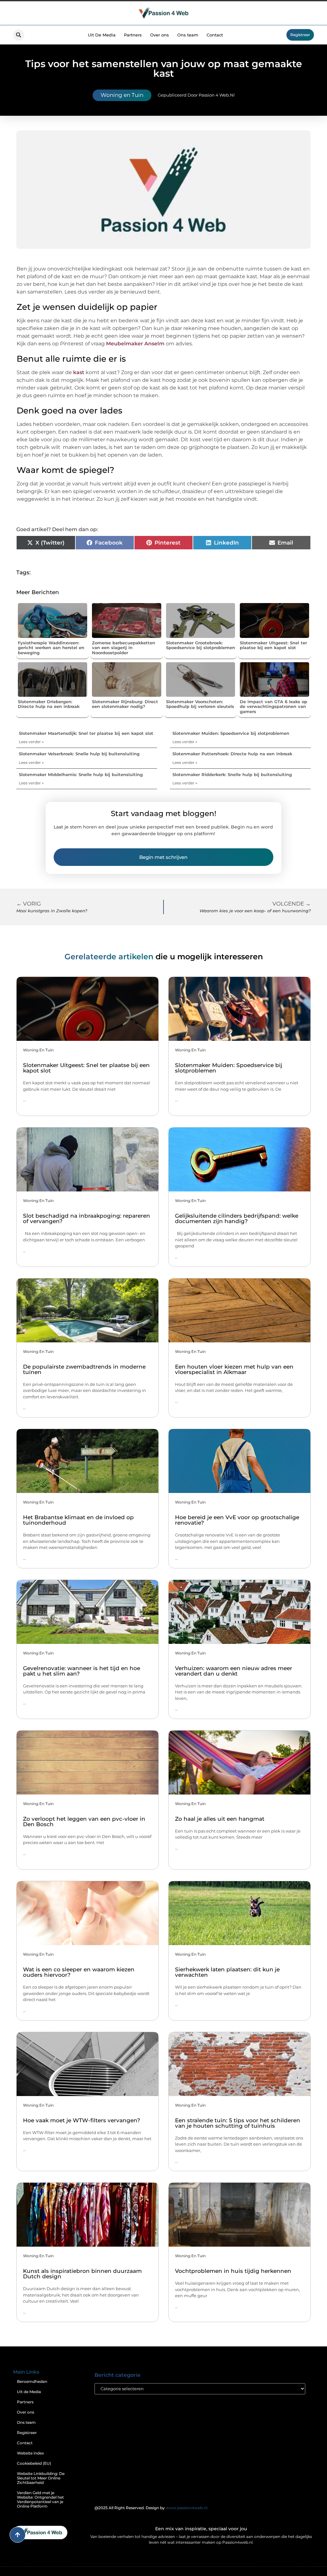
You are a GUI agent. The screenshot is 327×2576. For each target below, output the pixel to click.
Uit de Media (29, 2392)
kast (79, 372)
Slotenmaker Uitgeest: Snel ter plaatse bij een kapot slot (273, 645)
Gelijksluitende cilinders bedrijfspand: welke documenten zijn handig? (237, 1218)
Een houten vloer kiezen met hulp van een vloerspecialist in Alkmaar (234, 1369)
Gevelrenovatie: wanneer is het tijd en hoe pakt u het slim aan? (82, 1671)
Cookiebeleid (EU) (34, 2463)
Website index (30, 2453)
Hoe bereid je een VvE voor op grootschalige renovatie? (237, 1520)
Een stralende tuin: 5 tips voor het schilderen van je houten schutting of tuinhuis (238, 2123)
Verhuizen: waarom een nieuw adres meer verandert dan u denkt (234, 1671)
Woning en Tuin (122, 95)
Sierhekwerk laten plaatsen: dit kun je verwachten (227, 1972)
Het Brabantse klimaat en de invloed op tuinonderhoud (78, 1520)
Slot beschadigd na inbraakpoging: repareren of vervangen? (87, 1218)
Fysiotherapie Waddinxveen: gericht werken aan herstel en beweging (51, 648)
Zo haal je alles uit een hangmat (220, 1819)
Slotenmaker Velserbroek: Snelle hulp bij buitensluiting (79, 754)
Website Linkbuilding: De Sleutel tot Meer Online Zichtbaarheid (41, 2478)
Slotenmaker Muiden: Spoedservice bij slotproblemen (231, 733)
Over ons (160, 35)
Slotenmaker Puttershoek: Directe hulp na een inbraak (232, 754)
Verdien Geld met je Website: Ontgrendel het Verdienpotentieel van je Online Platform (40, 2499)
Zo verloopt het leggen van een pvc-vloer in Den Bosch (84, 1822)
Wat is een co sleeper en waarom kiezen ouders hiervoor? (79, 1972)
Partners (133, 35)
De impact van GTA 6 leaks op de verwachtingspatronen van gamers (274, 707)
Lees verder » (31, 742)
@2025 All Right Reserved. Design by (151, 2508)
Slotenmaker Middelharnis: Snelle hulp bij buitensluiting (81, 774)
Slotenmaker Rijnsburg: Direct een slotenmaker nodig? (125, 704)
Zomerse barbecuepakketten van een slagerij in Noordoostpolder (124, 648)
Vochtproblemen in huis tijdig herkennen (233, 2271)
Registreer (27, 2433)
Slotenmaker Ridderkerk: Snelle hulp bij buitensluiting (232, 774)
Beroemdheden (32, 2381)
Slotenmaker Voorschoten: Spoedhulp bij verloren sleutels (200, 704)
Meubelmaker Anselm (135, 344)
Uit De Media (102, 35)
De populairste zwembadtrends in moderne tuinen (84, 1369)
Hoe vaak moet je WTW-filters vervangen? (82, 2120)
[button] (19, 35)
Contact (215, 35)
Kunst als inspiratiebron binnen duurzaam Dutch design (82, 2274)
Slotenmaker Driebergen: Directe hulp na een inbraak (49, 704)
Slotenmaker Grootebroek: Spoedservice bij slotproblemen (201, 645)
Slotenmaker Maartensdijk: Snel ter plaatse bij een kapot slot (86, 733)
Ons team (188, 35)
